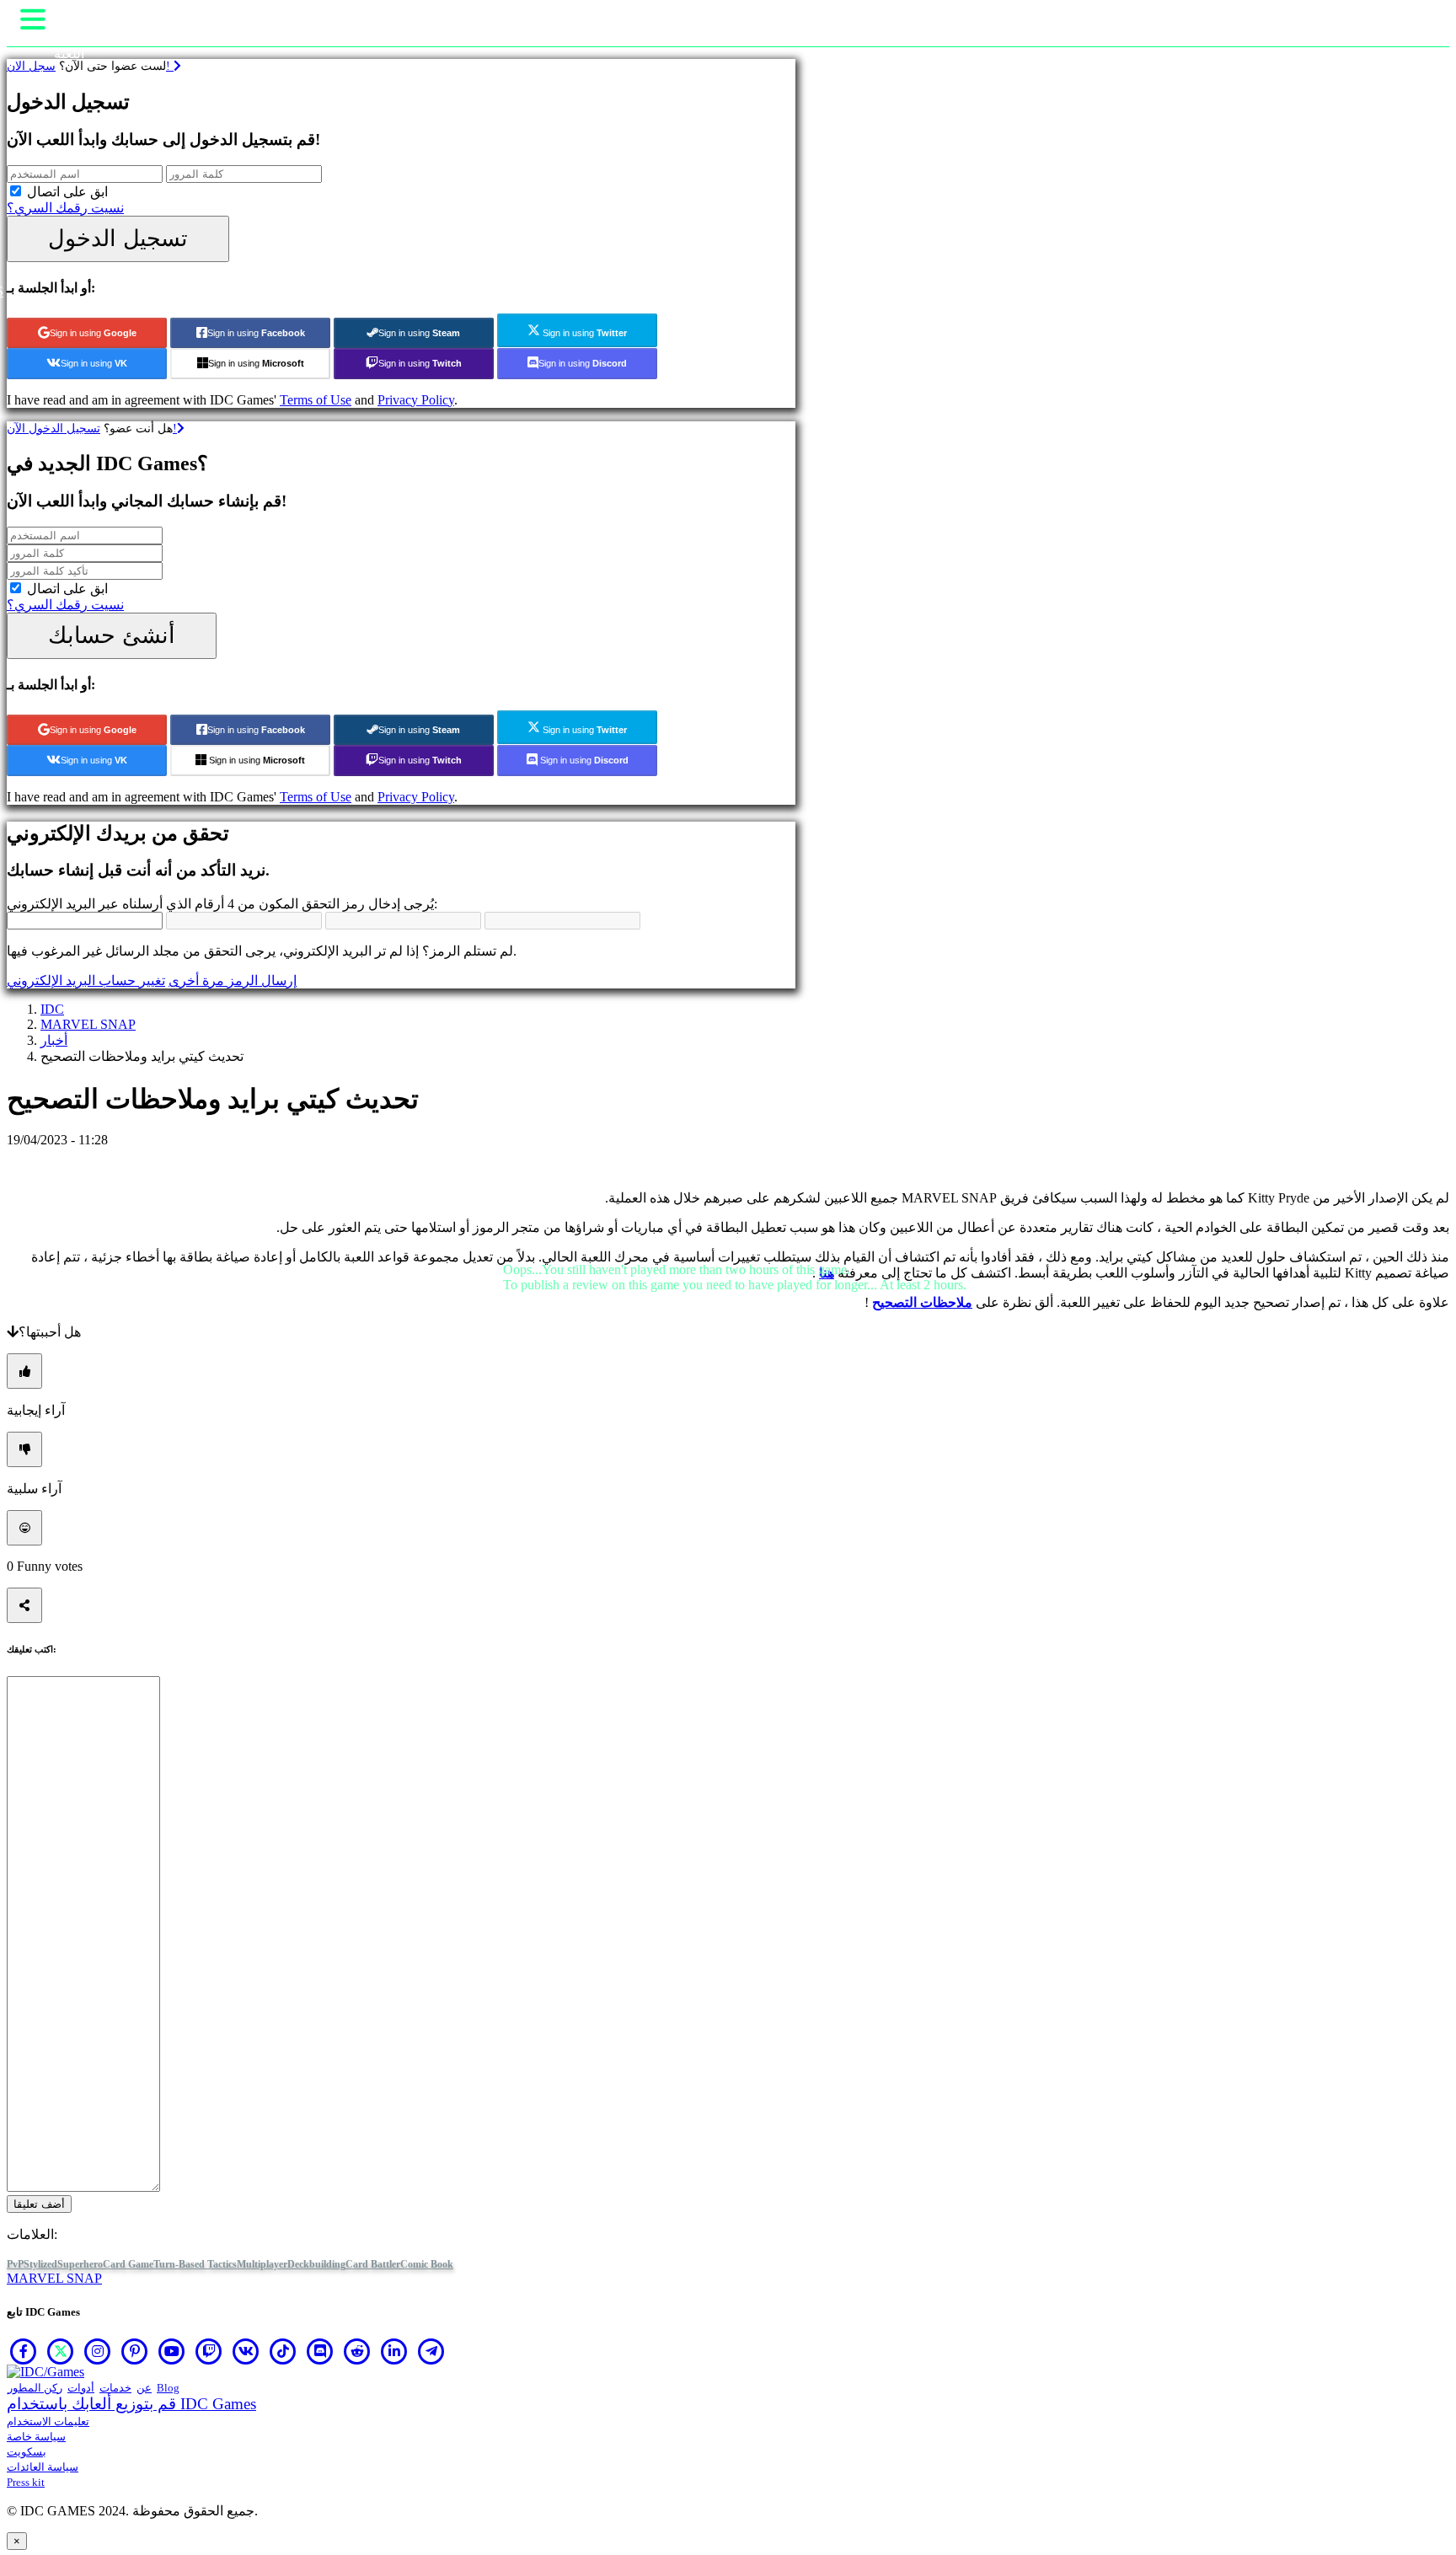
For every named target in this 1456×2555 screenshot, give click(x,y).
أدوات (81, 2388)
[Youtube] (172, 2351)
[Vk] (246, 2351)
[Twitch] (209, 2351)
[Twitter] (61, 2351)
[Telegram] (431, 2351)
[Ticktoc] (283, 2351)
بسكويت (27, 2452)
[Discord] (320, 2351)
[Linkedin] (394, 2351)
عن (144, 2388)
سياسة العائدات (43, 2467)
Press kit (26, 2482)
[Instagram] (98, 2351)
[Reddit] (357, 2351)
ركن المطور (35, 2388)
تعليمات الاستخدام (48, 2421)
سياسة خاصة (36, 2437)
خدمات (115, 2388)
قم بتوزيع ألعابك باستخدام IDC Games (131, 2404)
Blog (168, 2388)
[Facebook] (24, 2351)
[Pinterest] (135, 2351)
